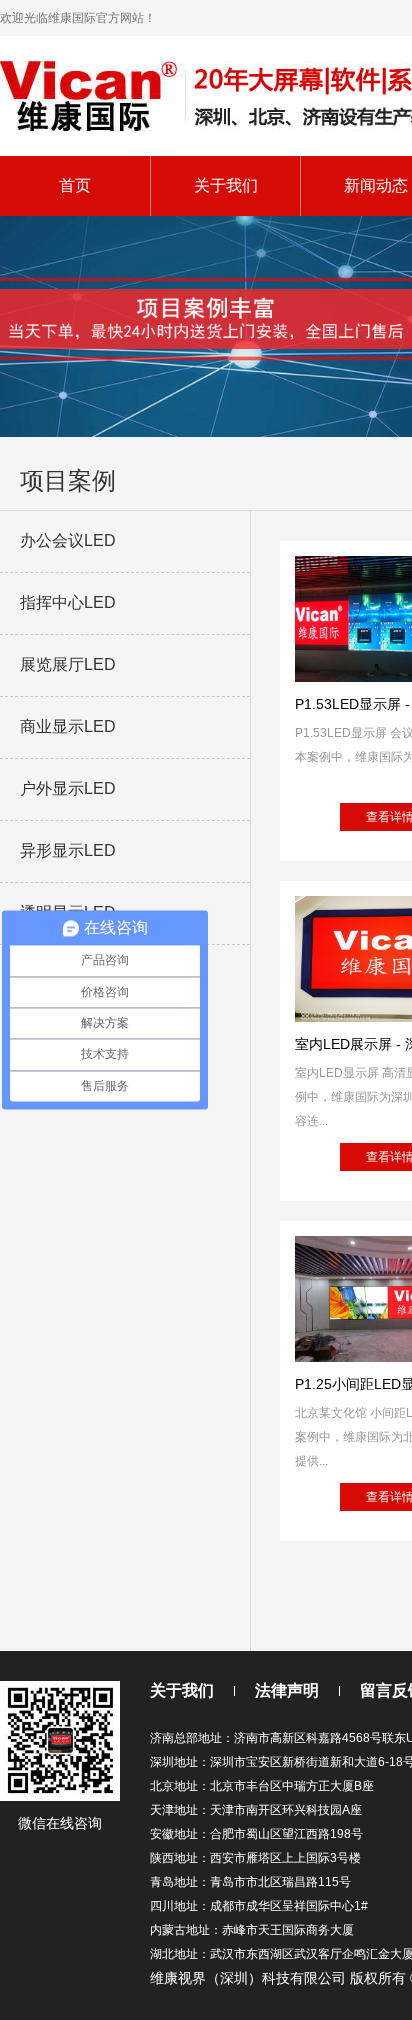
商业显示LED (68, 726)
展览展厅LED (68, 664)
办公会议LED (68, 540)
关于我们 (226, 185)
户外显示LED (68, 788)
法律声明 (287, 1690)
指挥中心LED (68, 602)
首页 (75, 185)
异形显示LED (68, 850)
